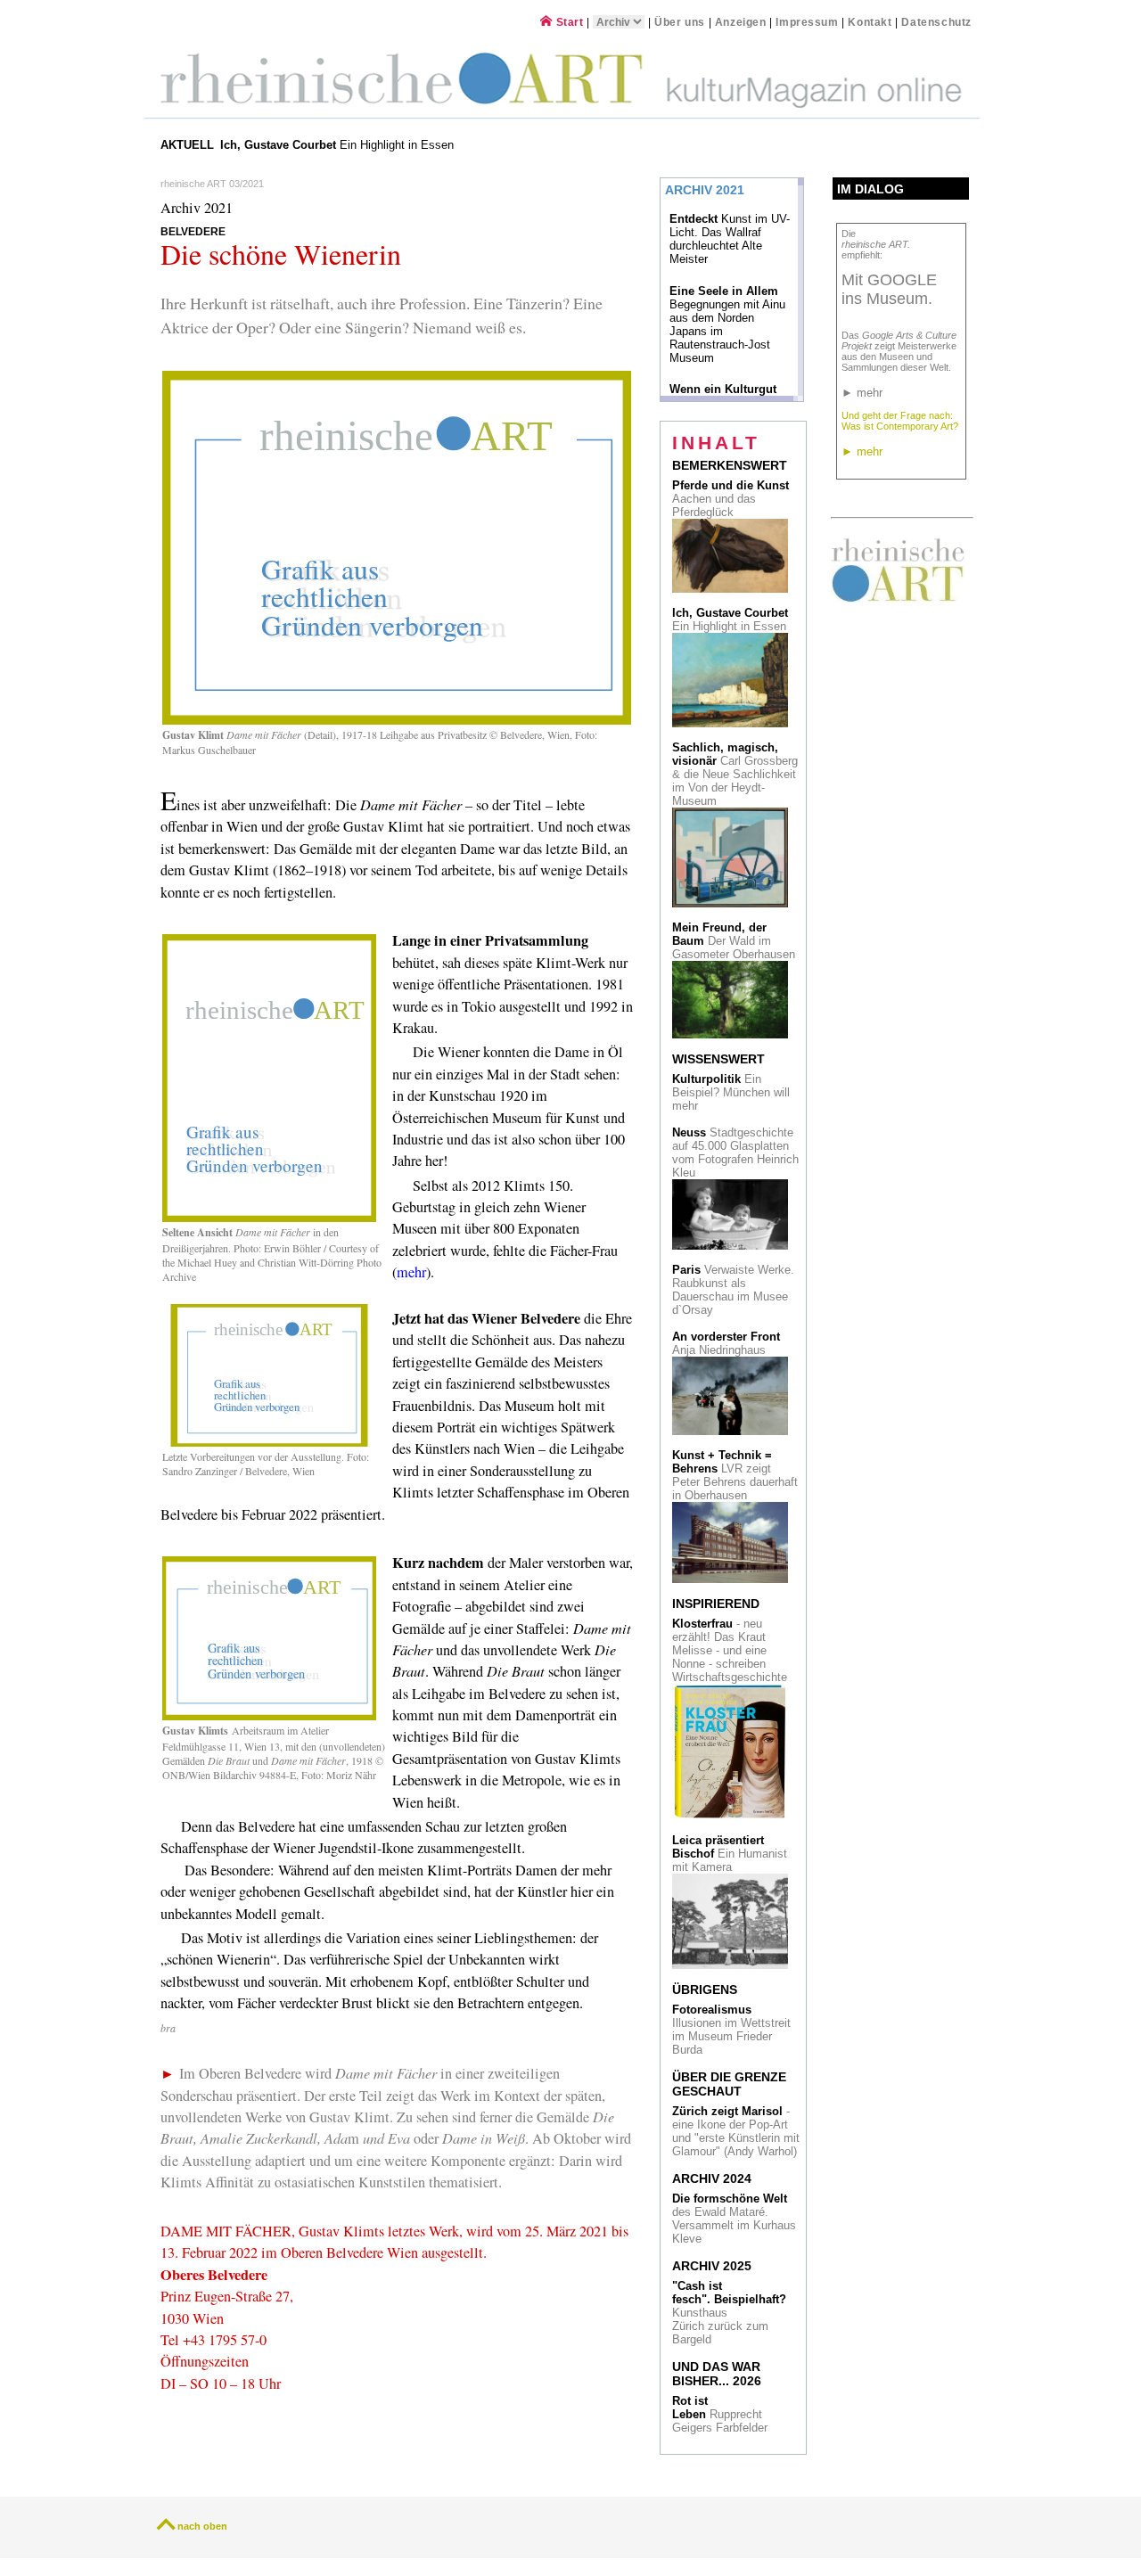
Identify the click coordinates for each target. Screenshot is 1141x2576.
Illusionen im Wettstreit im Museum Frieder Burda (731, 2030)
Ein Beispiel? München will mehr (731, 1092)
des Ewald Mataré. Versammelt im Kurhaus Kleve (734, 2219)
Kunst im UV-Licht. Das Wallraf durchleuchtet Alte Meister (730, 239)
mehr (411, 1272)
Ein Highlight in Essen (339, 145)
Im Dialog (870, 189)
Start (568, 22)
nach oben (202, 2526)
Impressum (809, 22)
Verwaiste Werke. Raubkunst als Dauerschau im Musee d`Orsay (733, 1290)
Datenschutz (936, 22)
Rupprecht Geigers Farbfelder (722, 2414)
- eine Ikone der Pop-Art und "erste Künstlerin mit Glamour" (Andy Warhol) (736, 2131)
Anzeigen (741, 22)
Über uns (680, 22)
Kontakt (870, 22)
